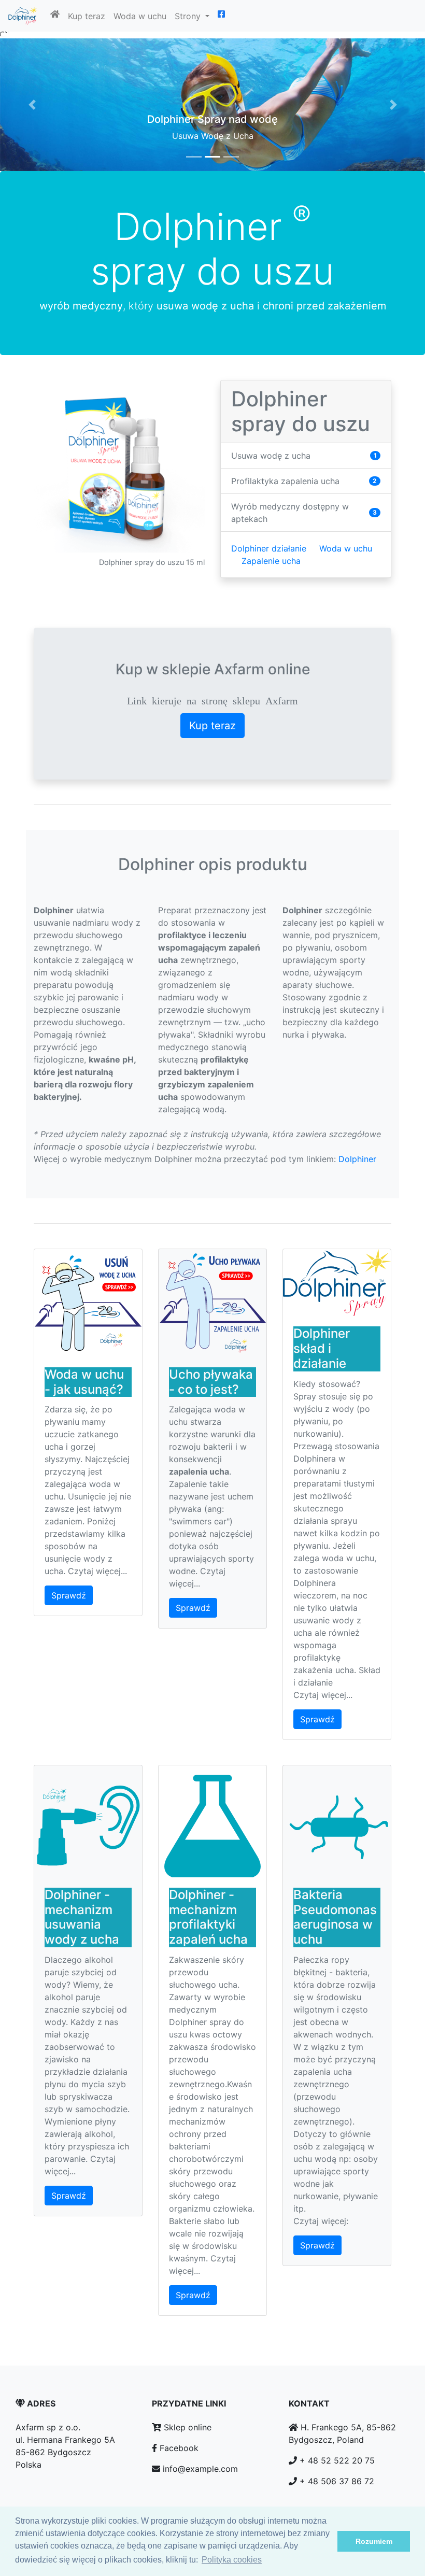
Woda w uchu (140, 16)
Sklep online (186, 2427)
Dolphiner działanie (269, 548)
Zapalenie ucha (271, 561)
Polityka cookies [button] (232, 2560)
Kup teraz (87, 16)
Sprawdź (69, 1595)
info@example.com (199, 2469)
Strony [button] (189, 16)
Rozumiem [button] (374, 2541)
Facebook (178, 2448)
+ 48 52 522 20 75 (337, 2460)
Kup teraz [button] (212, 726)
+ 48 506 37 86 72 (337, 2481)
